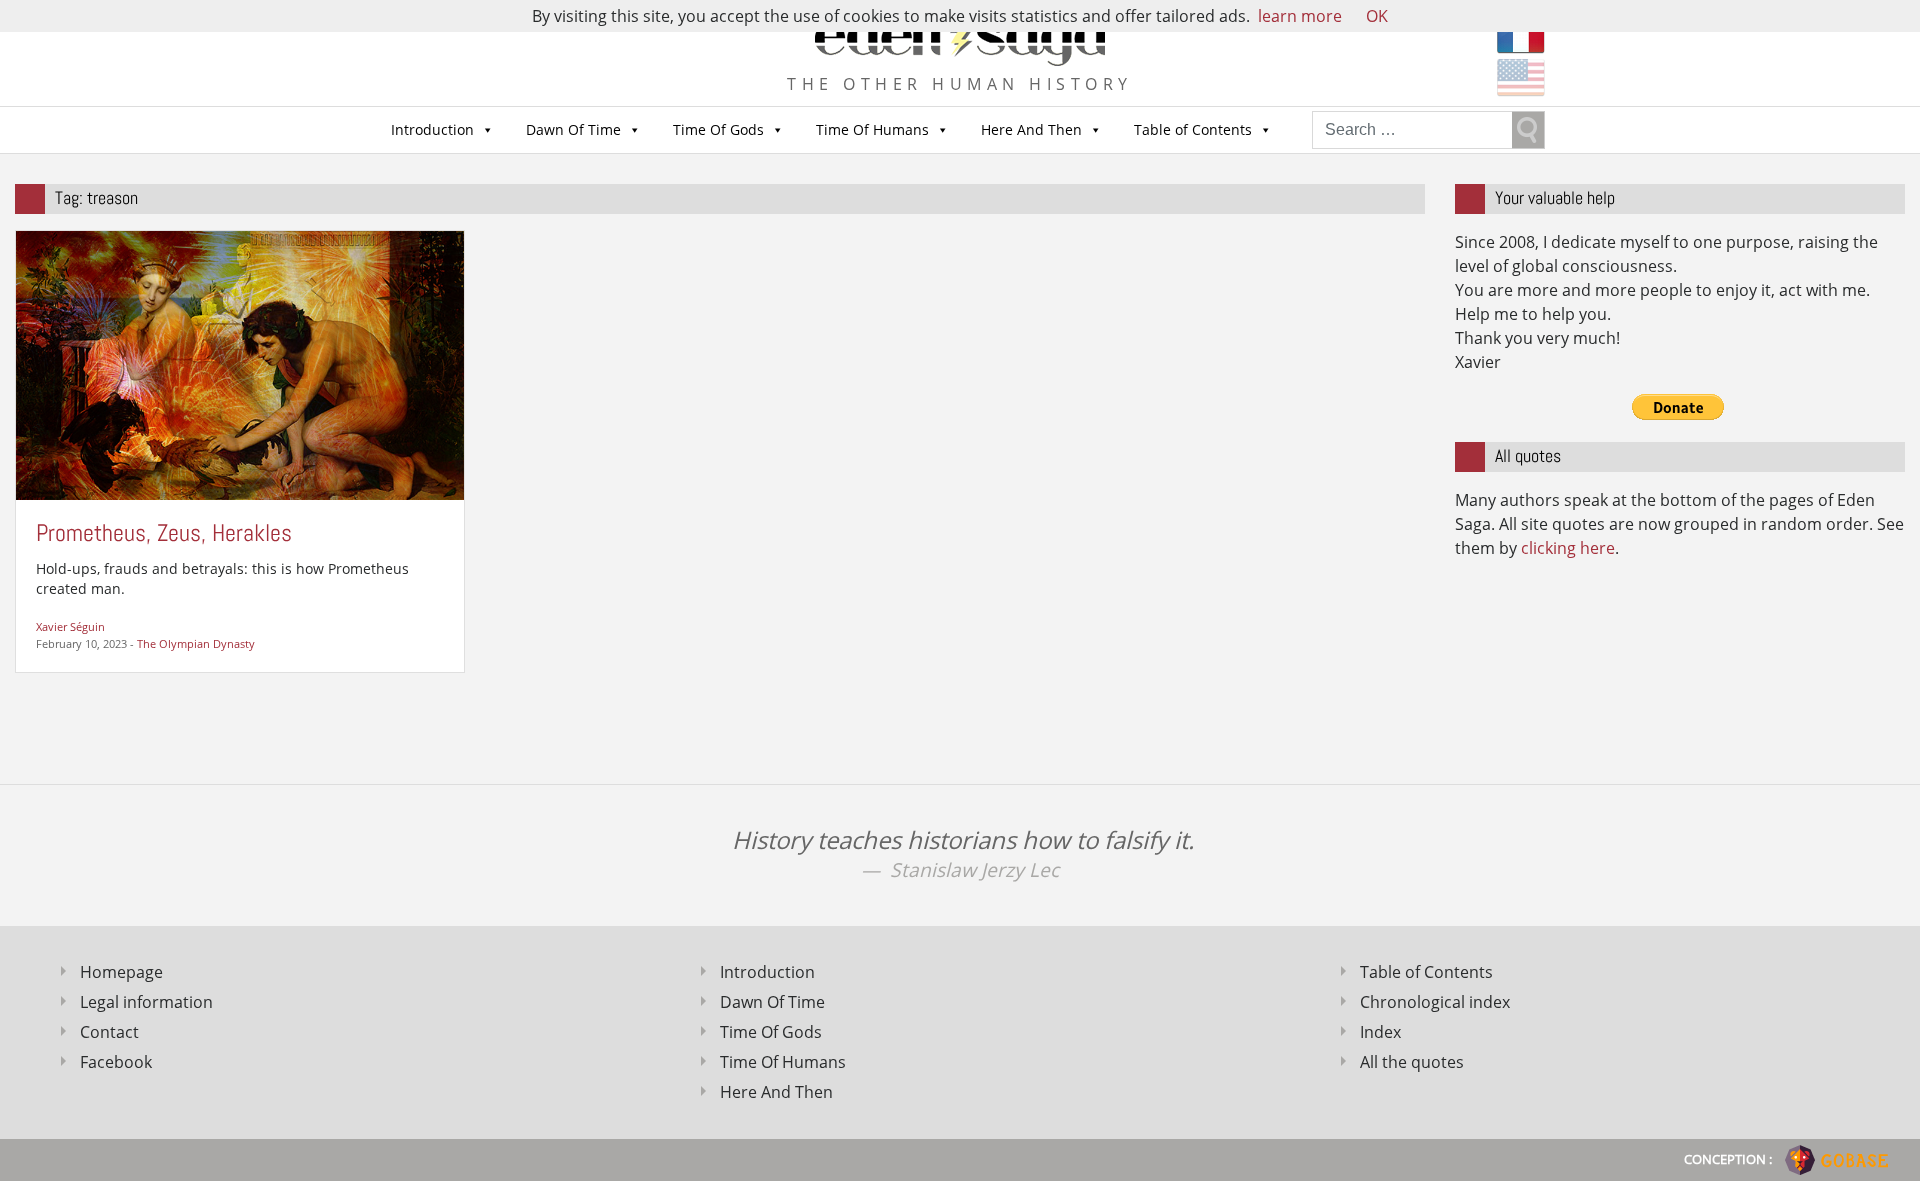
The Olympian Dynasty (196, 643)
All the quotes (1412, 1062)
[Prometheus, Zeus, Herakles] (240, 364)
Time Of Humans (872, 129)
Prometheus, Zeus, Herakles (164, 532)
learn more (1300, 16)
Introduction (432, 129)
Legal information (146, 1002)
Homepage (121, 972)
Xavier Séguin (70, 626)
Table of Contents (1193, 129)
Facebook (116, 1062)
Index (1380, 1032)
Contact (109, 1032)
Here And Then (1031, 129)
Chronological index (1435, 1002)
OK (1377, 16)
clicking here (1568, 548)
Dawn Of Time (573, 129)
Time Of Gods (718, 129)
